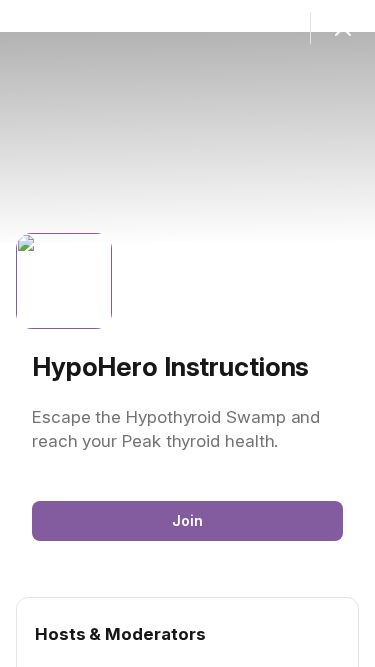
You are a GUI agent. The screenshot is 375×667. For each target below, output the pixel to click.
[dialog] (187, 333)
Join (187, 520)
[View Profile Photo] (64, 281)
